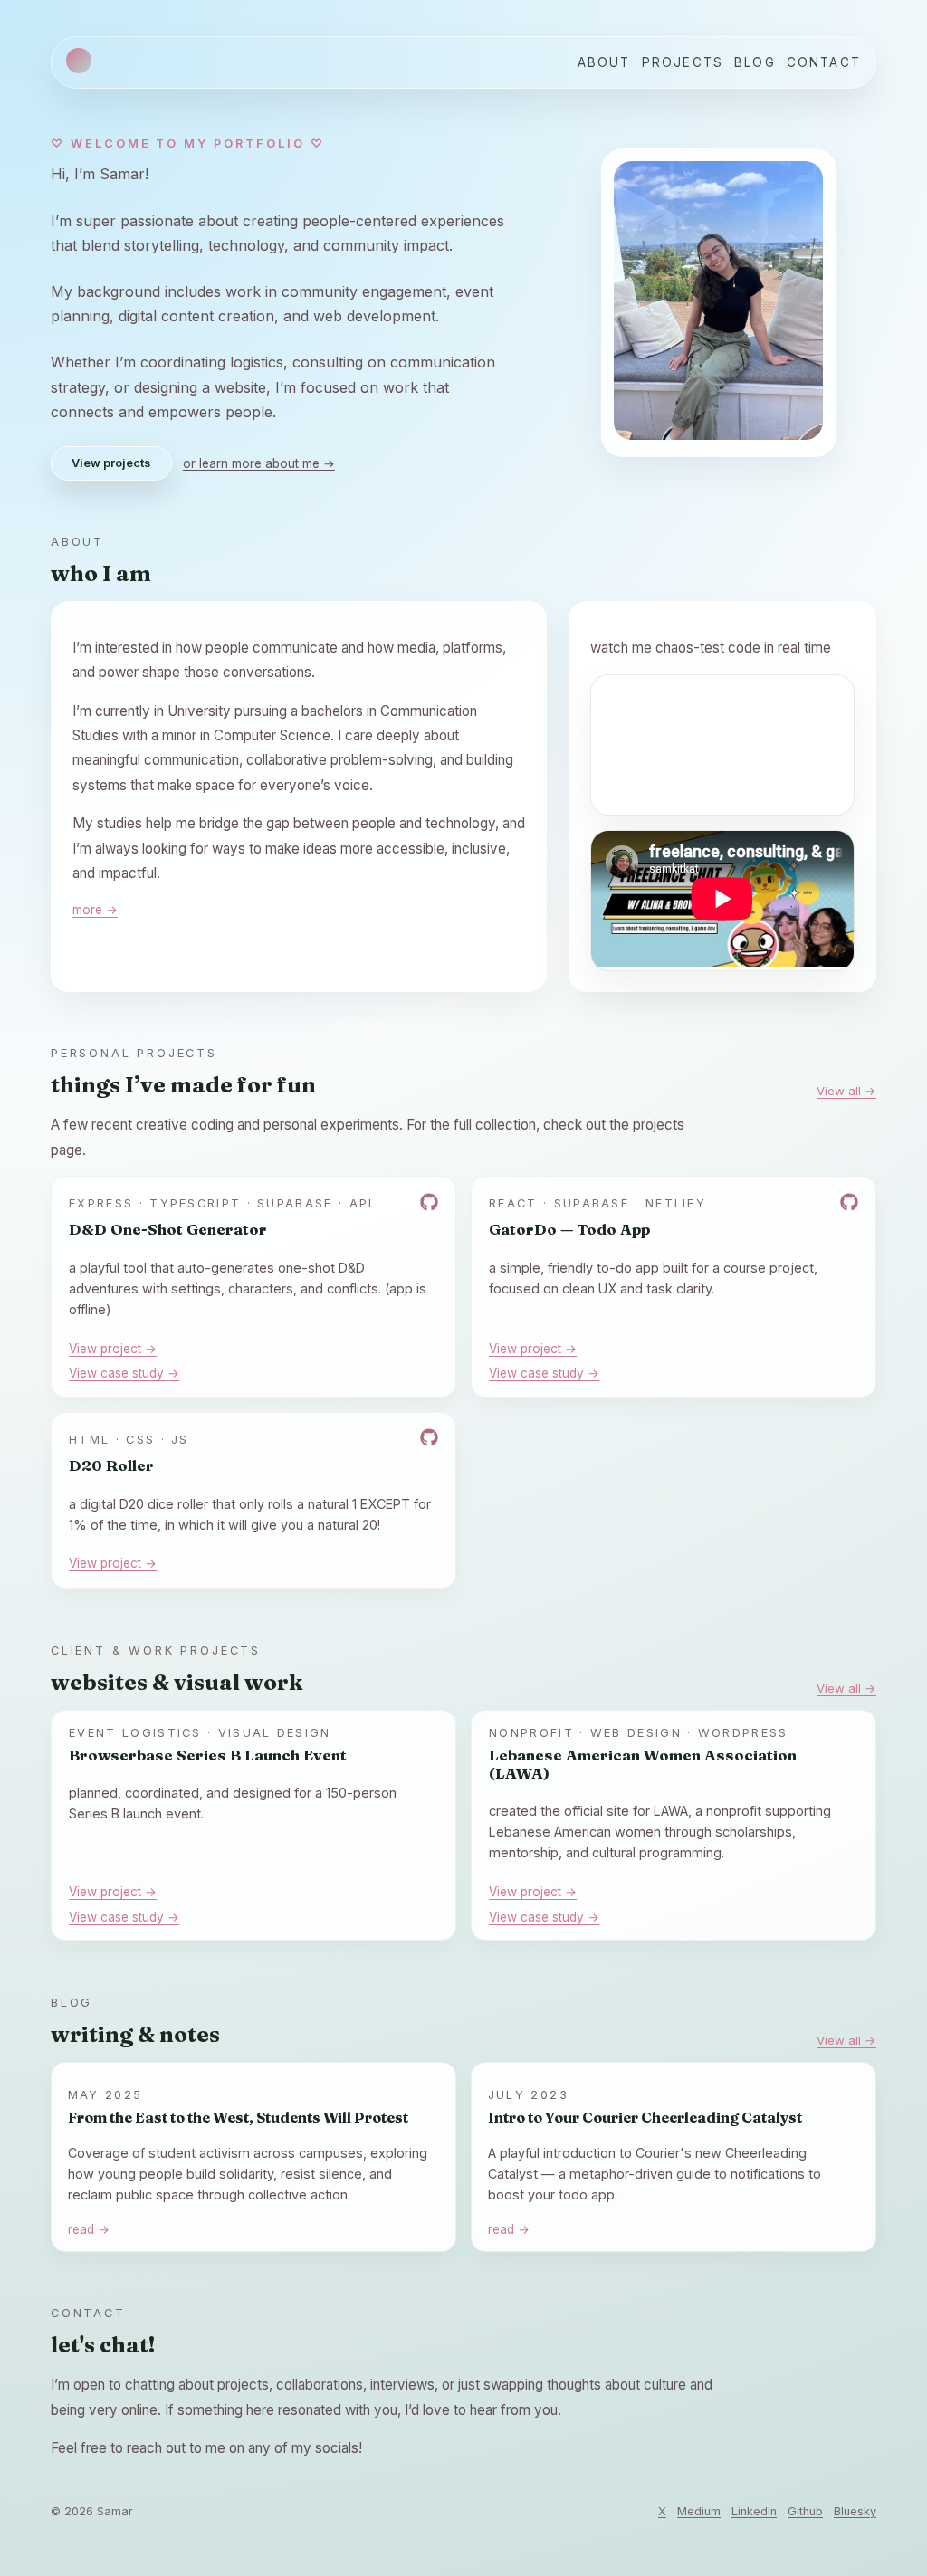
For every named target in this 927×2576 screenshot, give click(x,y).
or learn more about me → (259, 463)
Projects (683, 62)
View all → (846, 1091)
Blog (755, 62)
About (604, 62)
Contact (824, 62)
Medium (699, 2511)
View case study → (124, 1373)
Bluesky (855, 2511)
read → (89, 2229)
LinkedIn (754, 2511)
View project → (113, 1349)
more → (95, 910)
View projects (111, 463)
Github (805, 2511)
